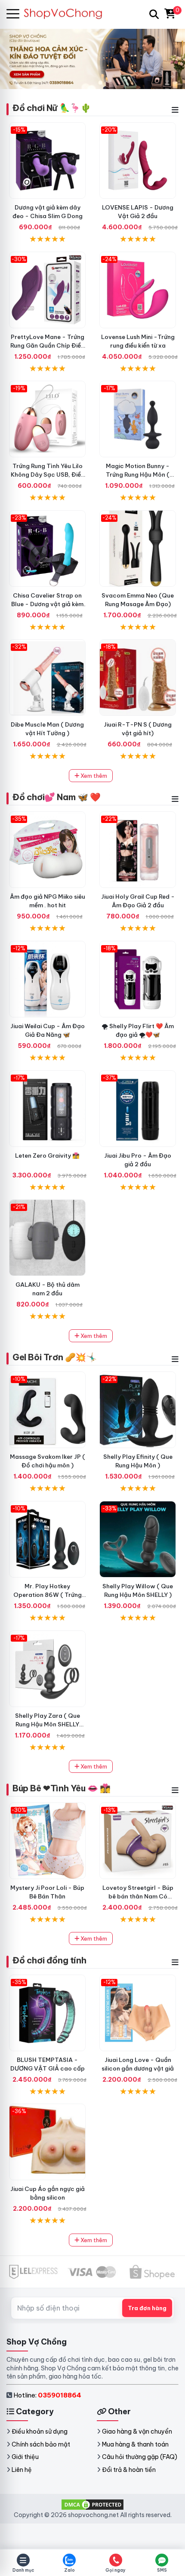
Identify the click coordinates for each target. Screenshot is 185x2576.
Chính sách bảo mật (41, 2444)
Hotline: (47, 2395)
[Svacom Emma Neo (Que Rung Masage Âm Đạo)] (138, 548)
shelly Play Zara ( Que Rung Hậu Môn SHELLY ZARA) (48, 1724)
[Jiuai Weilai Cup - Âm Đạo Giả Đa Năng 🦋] (47, 979)
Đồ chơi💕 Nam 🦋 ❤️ (57, 797)
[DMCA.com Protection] (92, 2504)
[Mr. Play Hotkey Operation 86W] (47, 1539)
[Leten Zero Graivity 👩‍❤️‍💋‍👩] (47, 1109)
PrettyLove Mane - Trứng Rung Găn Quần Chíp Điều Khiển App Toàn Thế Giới (47, 345)
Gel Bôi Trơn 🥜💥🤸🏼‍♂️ (55, 1357)
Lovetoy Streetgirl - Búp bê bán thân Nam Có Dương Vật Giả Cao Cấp (138, 1896)
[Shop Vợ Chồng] (67, 14)
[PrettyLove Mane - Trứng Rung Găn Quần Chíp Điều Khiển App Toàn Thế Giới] (47, 290)
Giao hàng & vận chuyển (137, 2431)
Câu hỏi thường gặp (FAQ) (140, 2457)
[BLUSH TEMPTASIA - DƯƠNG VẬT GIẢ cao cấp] (47, 2013)
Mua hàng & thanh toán (135, 2444)
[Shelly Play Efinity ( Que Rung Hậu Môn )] (138, 1410)
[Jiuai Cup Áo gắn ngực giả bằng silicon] (47, 2142)
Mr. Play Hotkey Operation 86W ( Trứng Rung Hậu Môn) (48, 1595)
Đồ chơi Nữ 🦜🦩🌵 (52, 108)
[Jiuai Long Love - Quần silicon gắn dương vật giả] (138, 2013)
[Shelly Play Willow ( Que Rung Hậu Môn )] (138, 1539)
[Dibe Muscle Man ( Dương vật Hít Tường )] (47, 678)
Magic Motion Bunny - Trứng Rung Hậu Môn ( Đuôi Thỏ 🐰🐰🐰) (138, 475)
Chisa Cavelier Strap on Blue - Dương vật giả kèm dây (47, 604)
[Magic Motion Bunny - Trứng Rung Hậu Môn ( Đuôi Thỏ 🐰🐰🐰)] (138, 419)
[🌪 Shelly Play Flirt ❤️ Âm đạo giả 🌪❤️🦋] (138, 979)
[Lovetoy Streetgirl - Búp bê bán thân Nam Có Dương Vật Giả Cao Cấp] (138, 1841)
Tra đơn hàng (147, 2308)
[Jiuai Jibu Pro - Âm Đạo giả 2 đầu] (138, 1109)
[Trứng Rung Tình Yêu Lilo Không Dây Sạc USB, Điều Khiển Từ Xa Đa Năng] (47, 419)
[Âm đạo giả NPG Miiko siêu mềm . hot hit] (47, 850)
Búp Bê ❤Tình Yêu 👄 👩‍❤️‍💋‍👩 (62, 1788)
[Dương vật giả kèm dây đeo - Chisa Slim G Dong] (47, 160)
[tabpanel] (92, 59)
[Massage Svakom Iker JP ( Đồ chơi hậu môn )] (47, 1410)
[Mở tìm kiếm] (154, 14)
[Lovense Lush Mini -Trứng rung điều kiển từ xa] (138, 290)
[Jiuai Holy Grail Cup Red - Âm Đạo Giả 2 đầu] (138, 850)
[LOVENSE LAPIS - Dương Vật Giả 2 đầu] (138, 160)
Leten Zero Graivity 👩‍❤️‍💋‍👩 (47, 1156)
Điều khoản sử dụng (40, 2431)
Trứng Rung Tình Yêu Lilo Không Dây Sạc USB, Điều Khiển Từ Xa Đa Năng (48, 475)
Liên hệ (22, 2470)
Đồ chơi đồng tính (49, 1960)
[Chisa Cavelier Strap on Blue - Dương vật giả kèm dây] (47, 548)
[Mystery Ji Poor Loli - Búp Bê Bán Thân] (47, 1841)
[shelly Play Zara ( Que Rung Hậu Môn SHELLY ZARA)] (47, 1669)
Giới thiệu (25, 2457)
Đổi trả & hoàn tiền (129, 2470)
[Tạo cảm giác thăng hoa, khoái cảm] (47, 1238)
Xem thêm (93, 776)
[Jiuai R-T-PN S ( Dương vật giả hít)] (138, 678)
